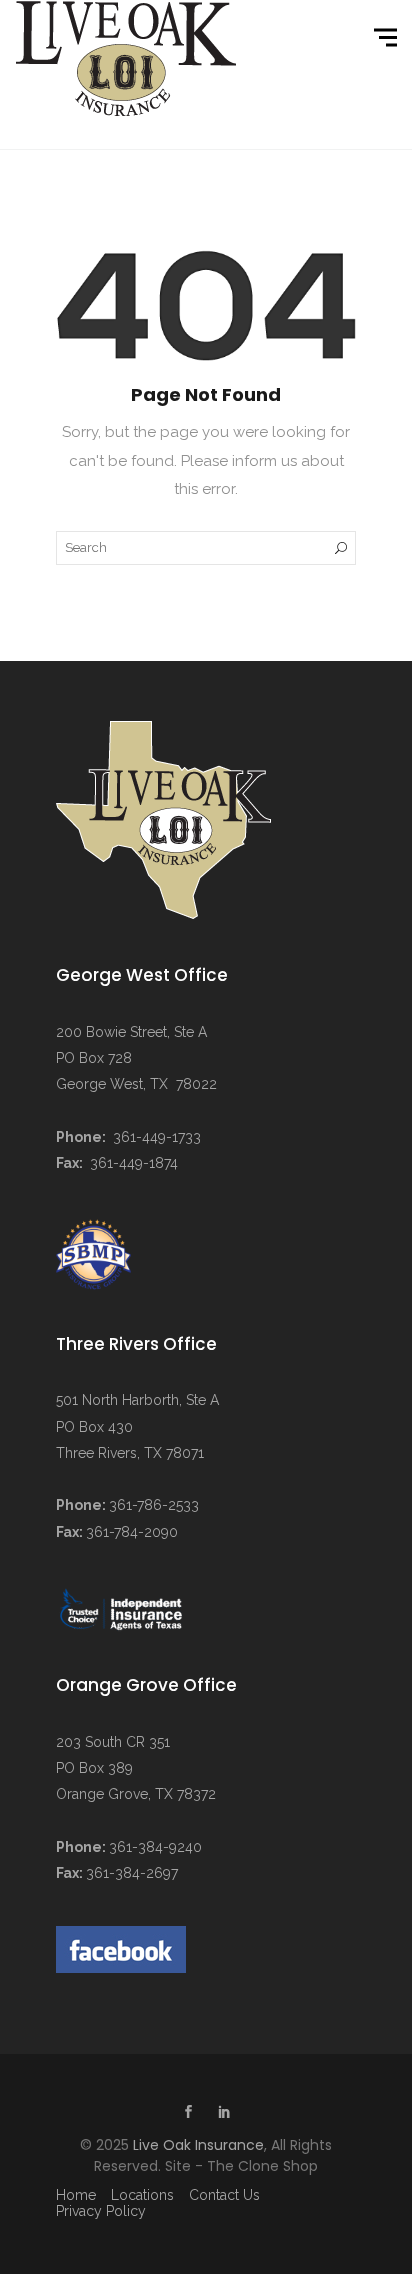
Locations (142, 2195)
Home (76, 2195)
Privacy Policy (101, 2211)
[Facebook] (188, 2114)
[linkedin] (224, 2114)
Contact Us (224, 2195)
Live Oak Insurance (198, 2145)
